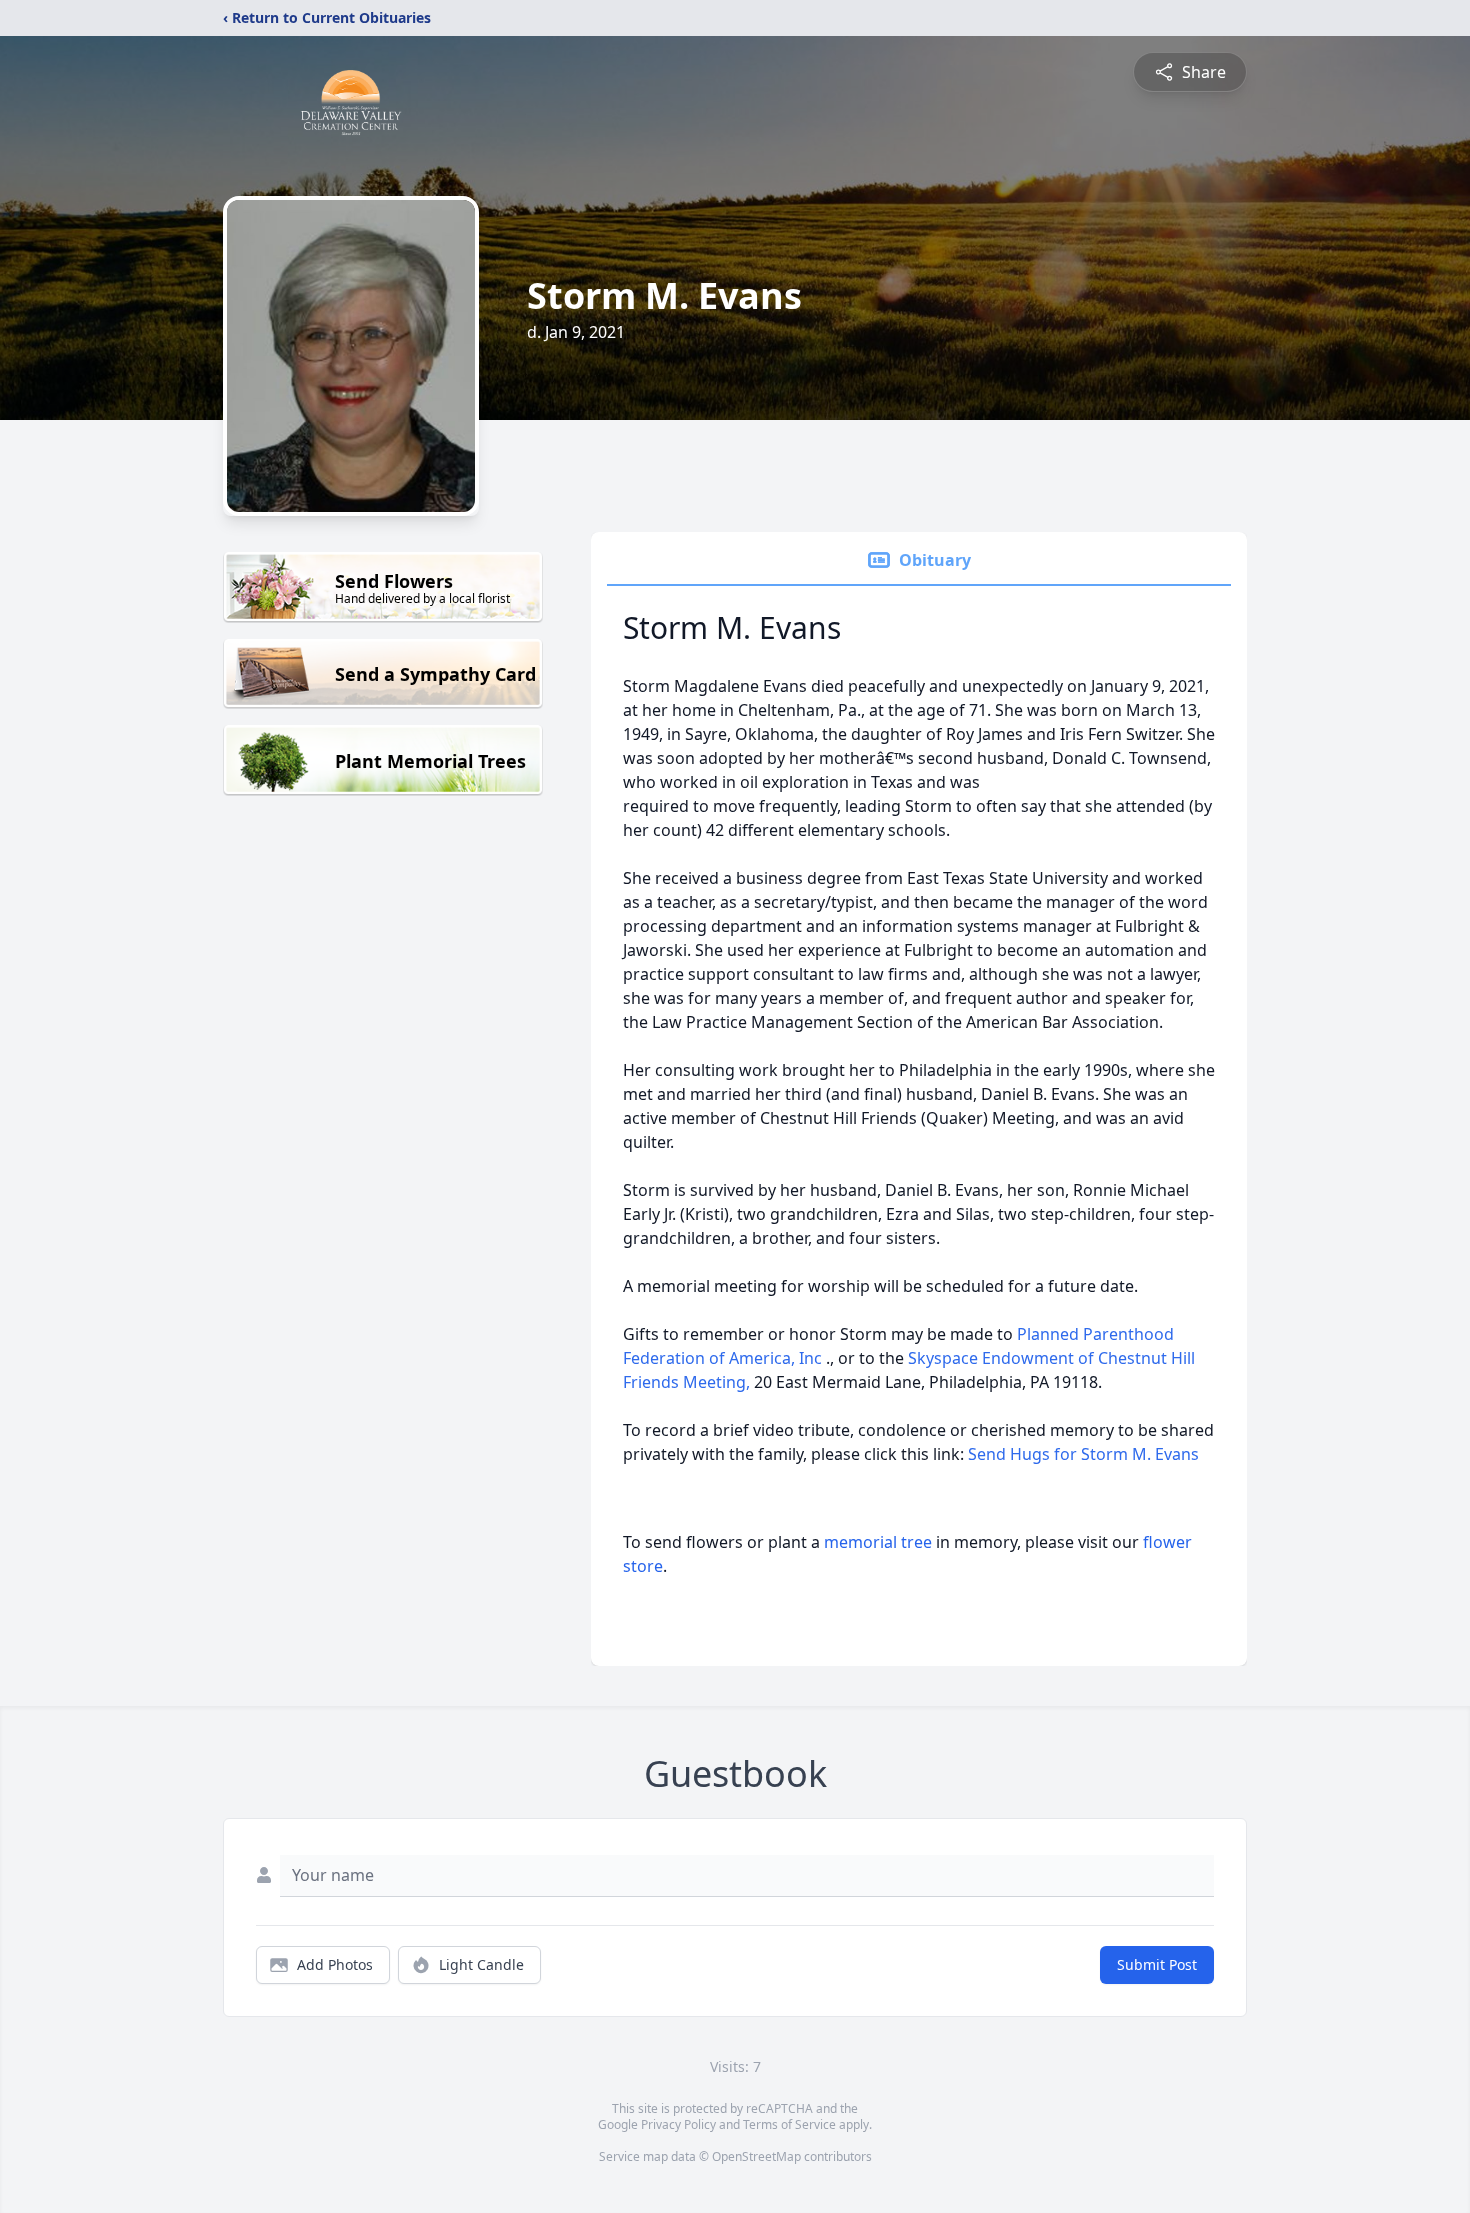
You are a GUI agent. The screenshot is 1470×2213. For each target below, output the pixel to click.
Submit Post (1157, 1964)
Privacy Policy (678, 2124)
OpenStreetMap (756, 2156)
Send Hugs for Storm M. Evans (1083, 1454)
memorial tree (878, 1542)
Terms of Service (789, 2124)
